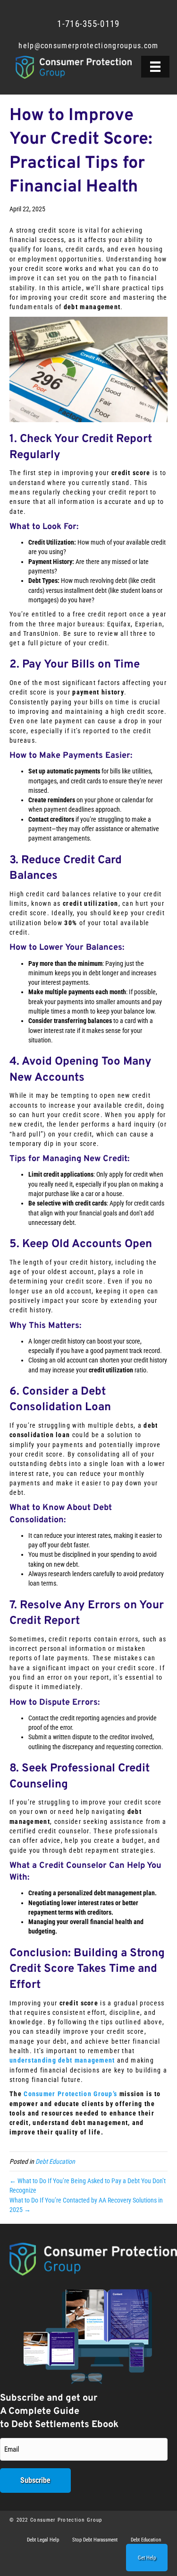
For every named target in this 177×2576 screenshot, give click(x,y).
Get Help (147, 2558)
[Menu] (155, 67)
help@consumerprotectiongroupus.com (88, 46)
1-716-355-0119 (88, 24)
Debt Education (55, 2161)
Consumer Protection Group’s (70, 2094)
